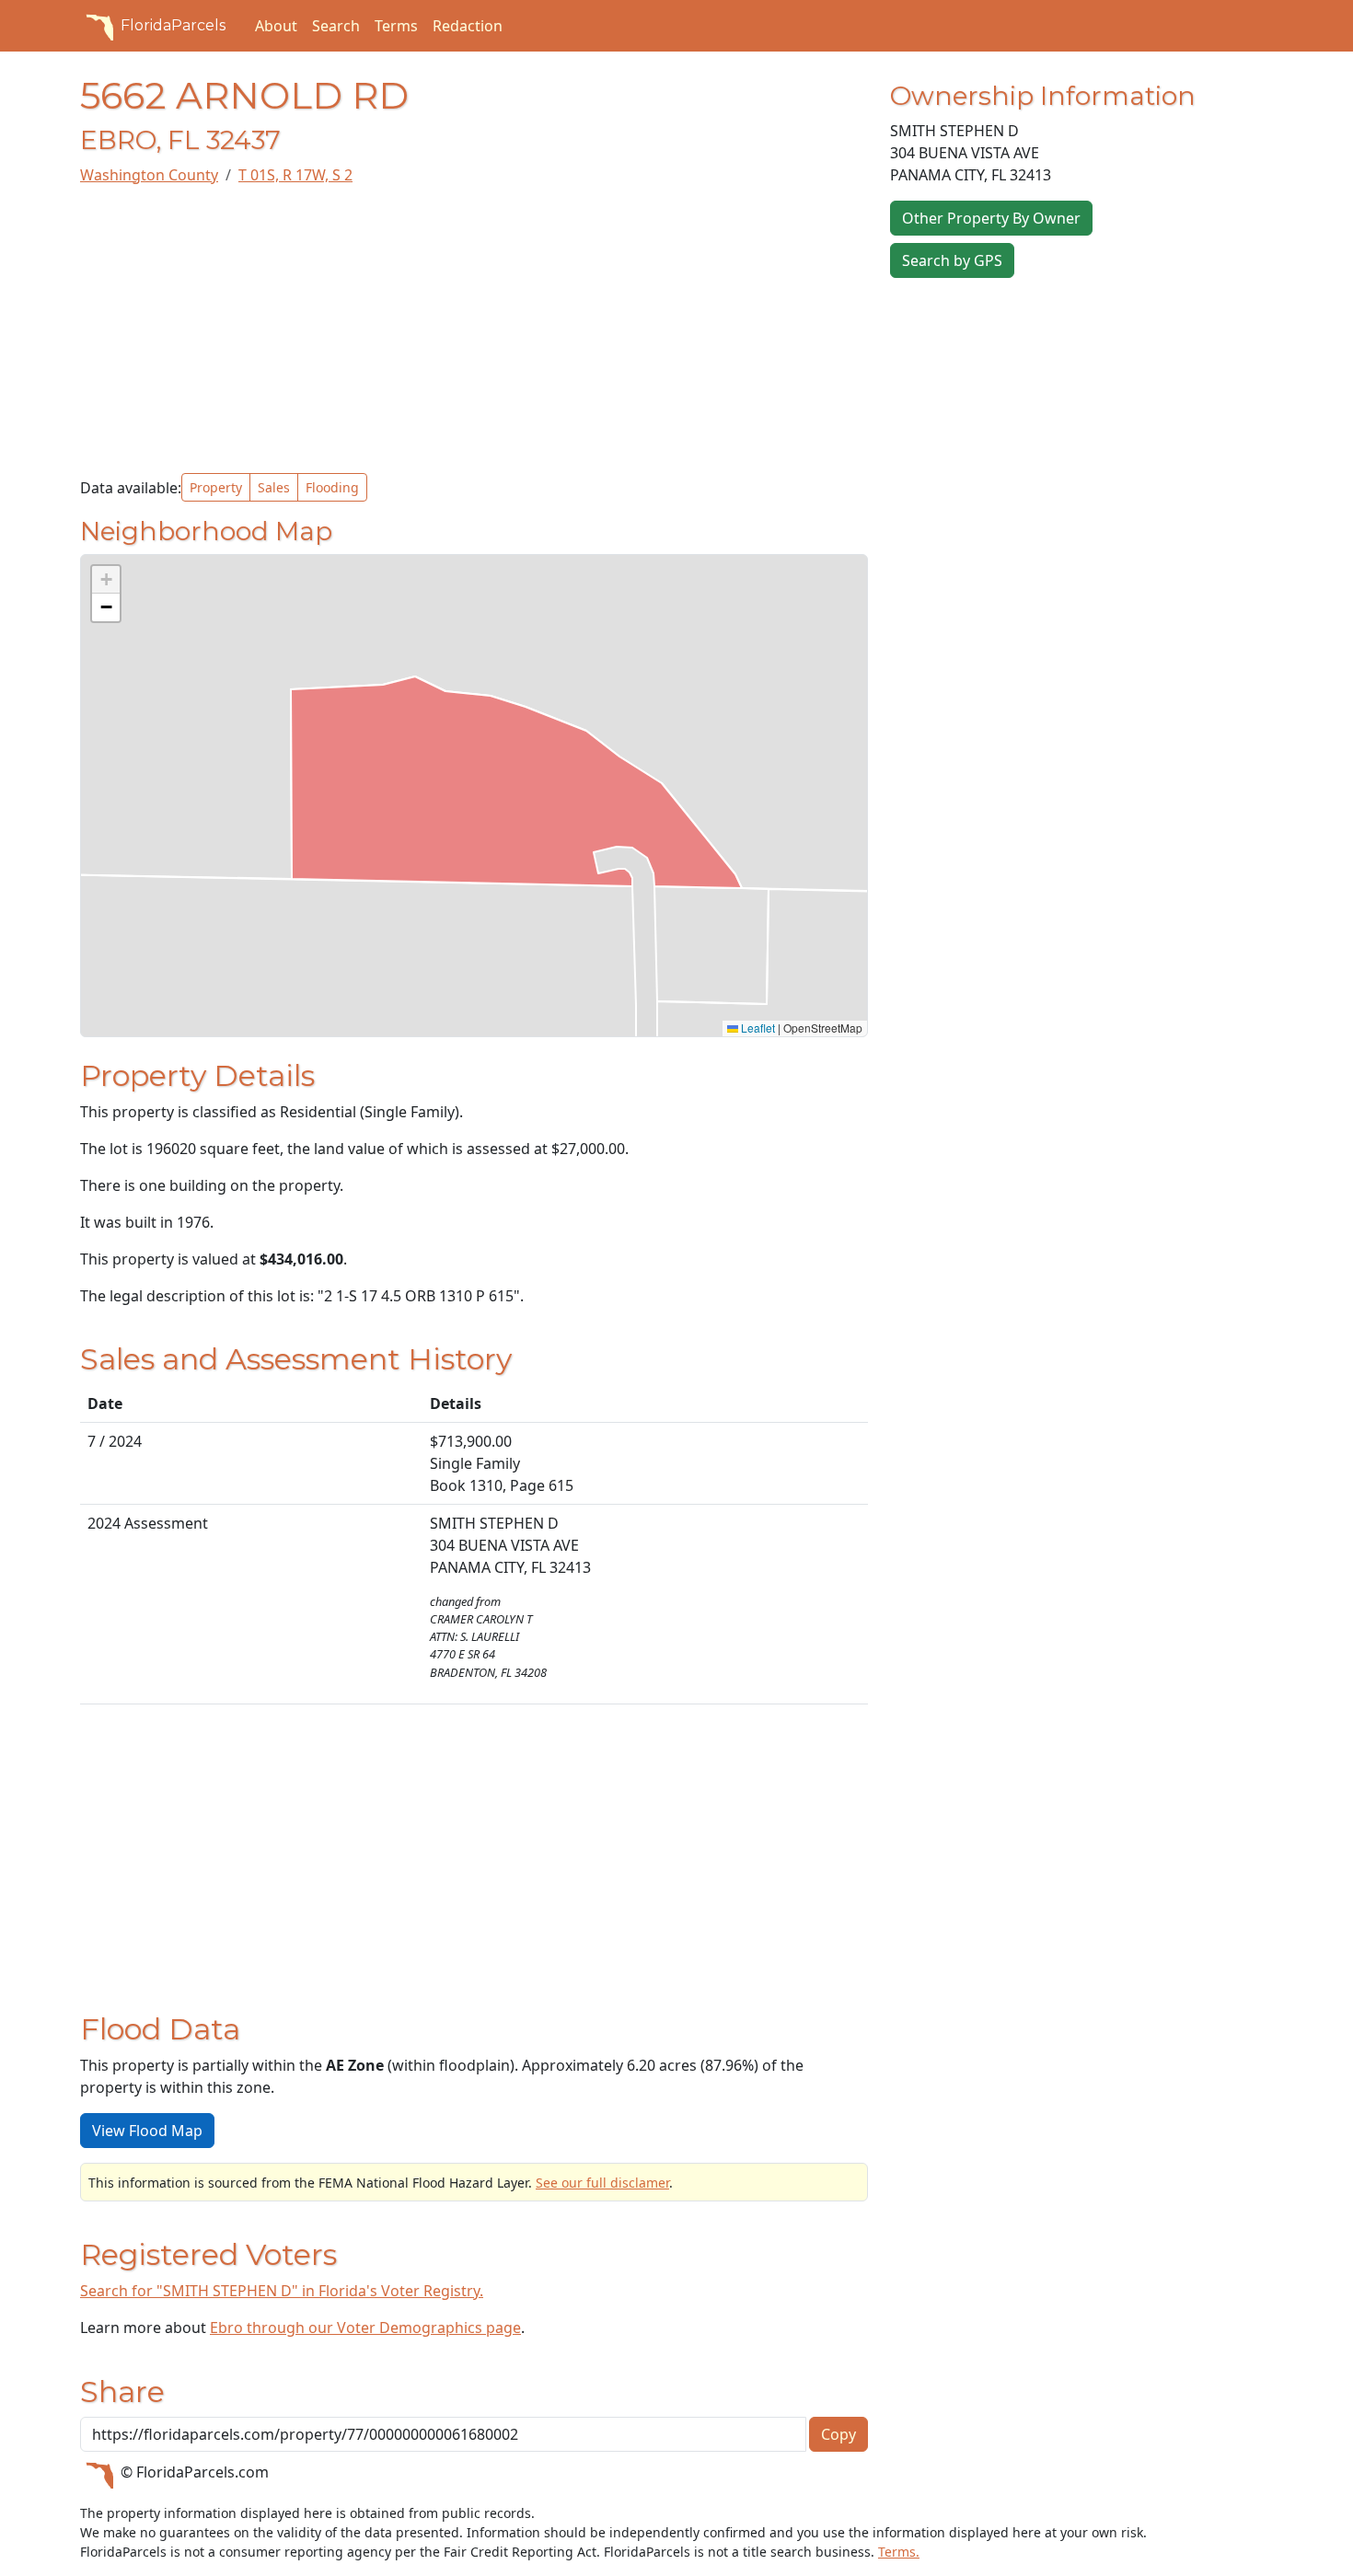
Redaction (468, 26)
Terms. (899, 2552)
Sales (274, 487)
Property (216, 487)
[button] (106, 580)
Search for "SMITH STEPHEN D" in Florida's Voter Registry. (282, 2291)
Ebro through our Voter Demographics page (365, 2328)
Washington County (149, 175)
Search (336, 26)
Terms (396, 26)
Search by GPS (952, 260)
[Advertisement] (474, 329)
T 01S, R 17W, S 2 (295, 175)
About (276, 26)
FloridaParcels (173, 25)
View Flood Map (147, 2131)
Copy (838, 2434)
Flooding (332, 487)
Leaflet (757, 1028)
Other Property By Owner (991, 218)
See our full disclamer (602, 2183)
